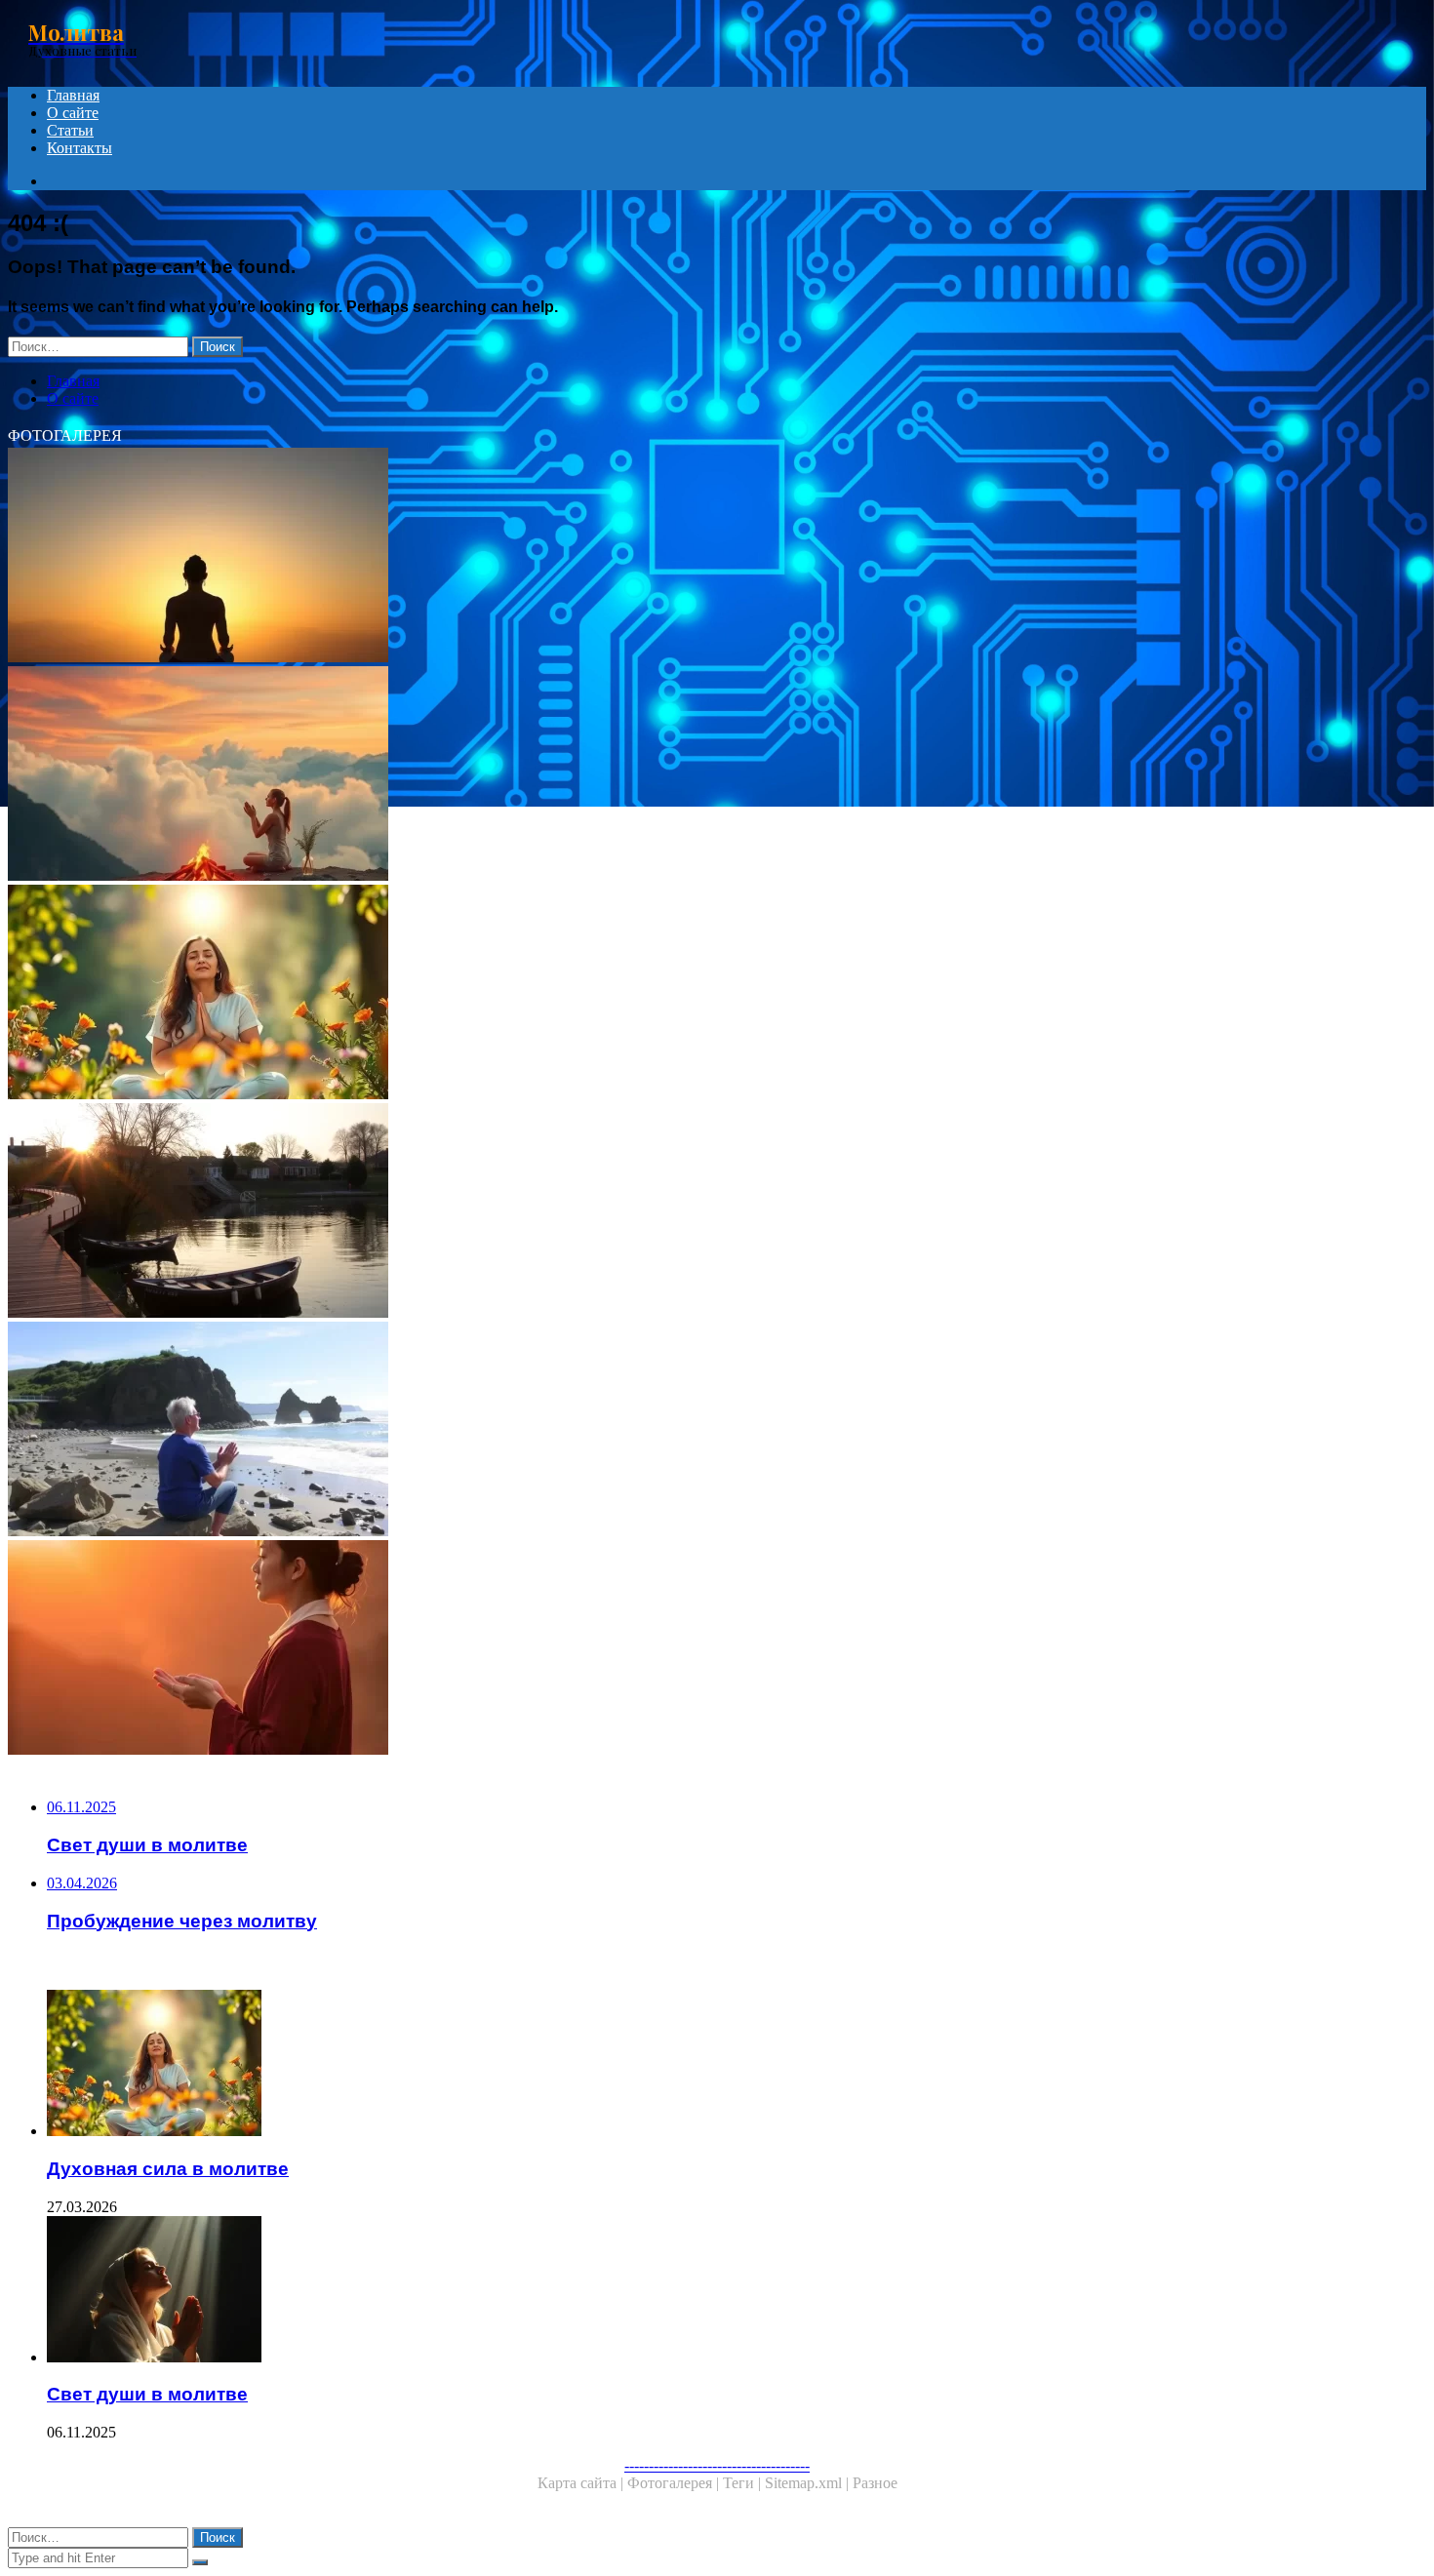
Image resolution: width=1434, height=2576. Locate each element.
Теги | (744, 2483)
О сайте (73, 113)
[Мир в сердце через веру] (593, 1649)
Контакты (80, 148)
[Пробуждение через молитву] (593, 775)
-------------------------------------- (717, 2465)
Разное (875, 2483)
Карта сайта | (582, 2483)
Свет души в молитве (147, 2394)
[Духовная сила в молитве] (593, 994)
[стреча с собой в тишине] (593, 1212)
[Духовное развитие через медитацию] (593, 557)
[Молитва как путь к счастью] (593, 1431)
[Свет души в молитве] (613, 2291)
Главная (73, 95)
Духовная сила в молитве (168, 2169)
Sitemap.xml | (809, 2483)
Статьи (70, 130)
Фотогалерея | (675, 2483)
